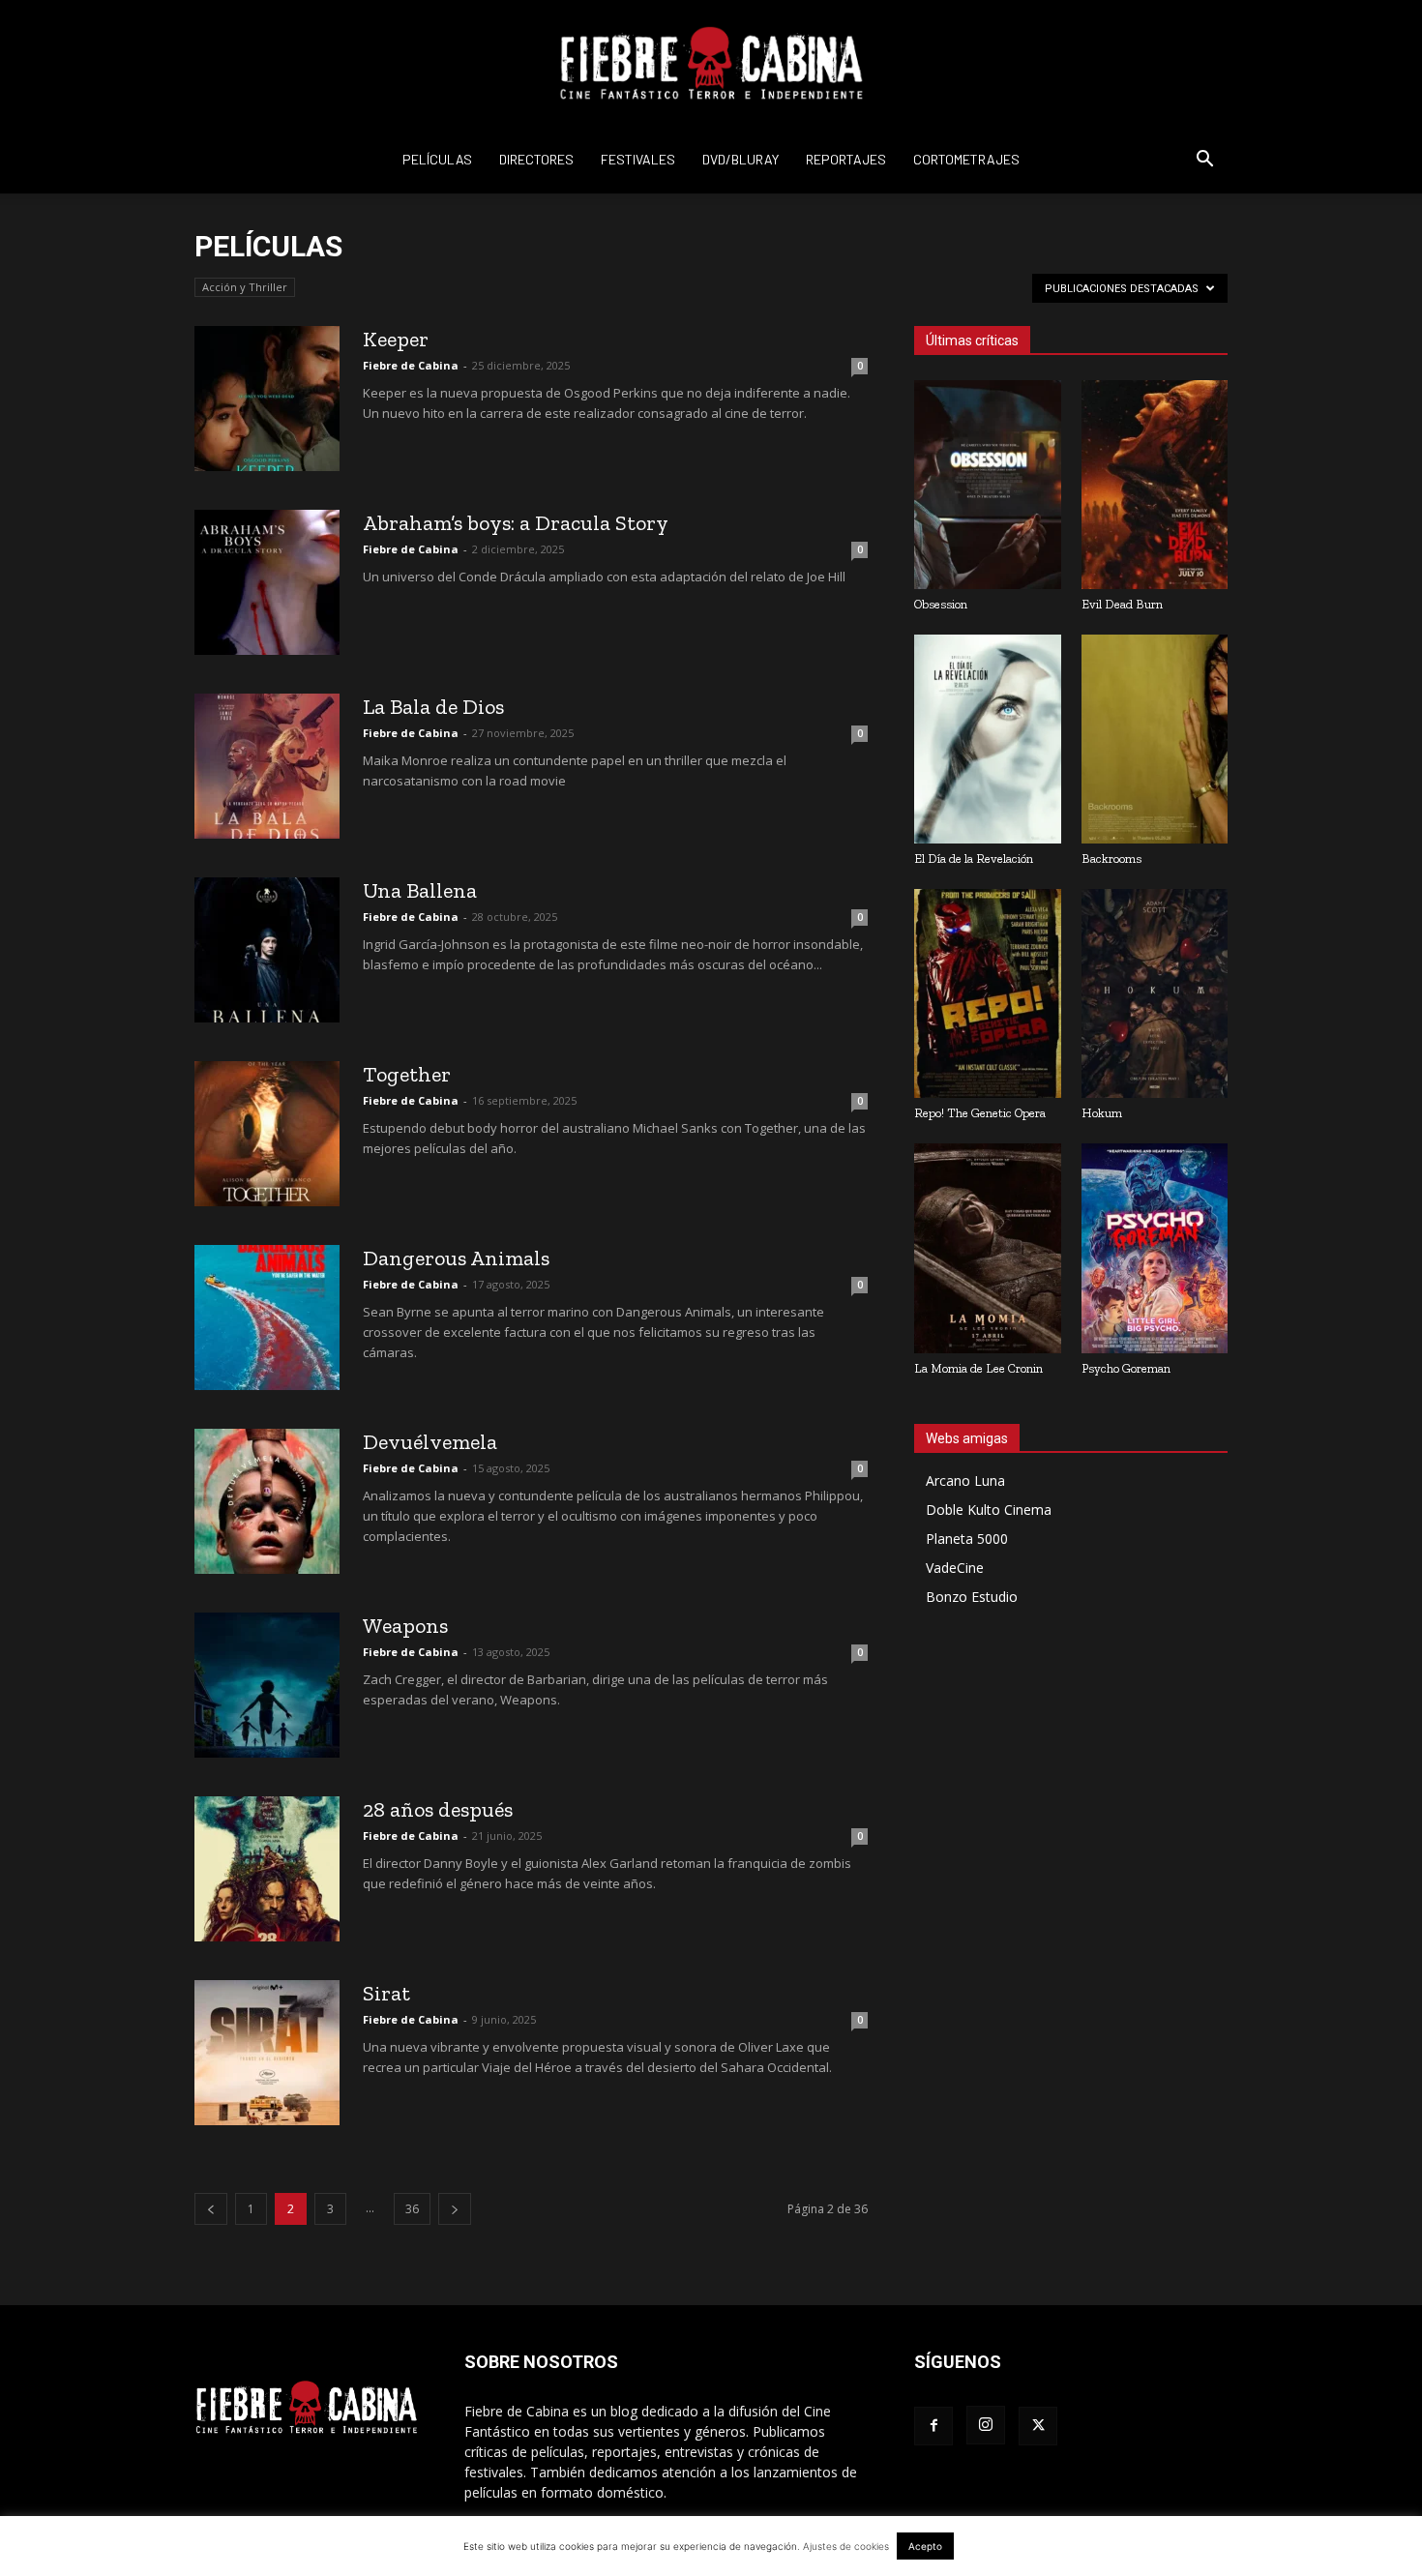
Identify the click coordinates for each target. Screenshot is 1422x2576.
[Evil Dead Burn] (1155, 485)
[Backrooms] (1155, 739)
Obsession (941, 604)
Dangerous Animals (456, 1258)
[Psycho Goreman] (1155, 1248)
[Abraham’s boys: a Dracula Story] (267, 582)
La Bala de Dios (433, 707)
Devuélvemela (430, 1442)
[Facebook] (933, 2426)
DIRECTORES (536, 159)
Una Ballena (420, 890)
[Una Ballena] (267, 950)
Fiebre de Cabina (411, 365)
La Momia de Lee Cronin (978, 1368)
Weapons (405, 1626)
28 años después (438, 1809)
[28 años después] (267, 1869)
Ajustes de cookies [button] (846, 2546)
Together (407, 1074)
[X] (1038, 2426)
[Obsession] (988, 485)
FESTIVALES (638, 159)
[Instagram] (986, 2425)
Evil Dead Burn (1122, 604)
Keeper (396, 339)
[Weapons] (267, 1685)
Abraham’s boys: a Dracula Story (516, 523)
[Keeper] (267, 399)
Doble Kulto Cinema (989, 1510)
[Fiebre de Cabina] (711, 64)
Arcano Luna (965, 1480)
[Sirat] (267, 2053)
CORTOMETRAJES (966, 159)
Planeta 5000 (967, 1539)
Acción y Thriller (245, 287)
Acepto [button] (925, 2546)
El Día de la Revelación (974, 859)
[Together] (267, 1134)
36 (412, 2209)
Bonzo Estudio (972, 1597)
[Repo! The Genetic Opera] (988, 993)
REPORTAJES (846, 159)
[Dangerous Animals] (267, 1318)
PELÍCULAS (437, 159)
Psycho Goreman (1126, 1368)
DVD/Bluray (741, 159)
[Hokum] (1155, 993)
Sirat (386, 1993)
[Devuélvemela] (267, 1501)
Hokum (1102, 1113)
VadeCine (955, 1568)
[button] (1204, 161)
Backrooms (1111, 859)
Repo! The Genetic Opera (980, 1113)
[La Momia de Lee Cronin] (988, 1248)
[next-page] (455, 2209)
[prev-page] (211, 2209)
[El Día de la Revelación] (988, 739)
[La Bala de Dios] (267, 766)
